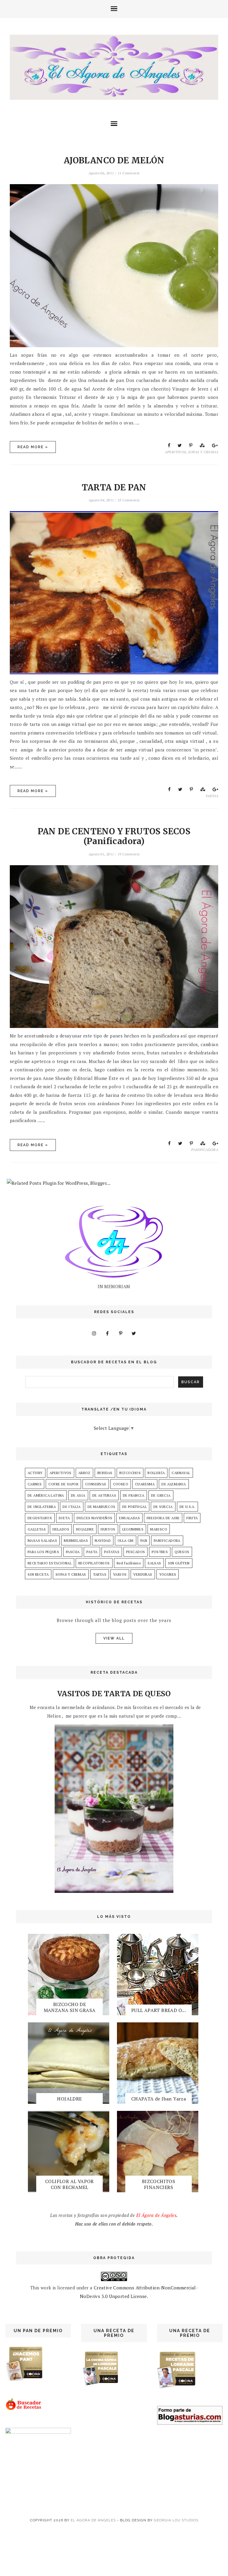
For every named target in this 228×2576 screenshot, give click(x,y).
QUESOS (182, 1552)
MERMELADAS (76, 1540)
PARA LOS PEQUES (43, 1552)
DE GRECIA (161, 1495)
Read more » (33, 447)
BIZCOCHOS (130, 1473)
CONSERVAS (96, 1484)
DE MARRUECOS (102, 1507)
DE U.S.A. (188, 1507)
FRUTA (192, 1518)
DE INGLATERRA (42, 1507)
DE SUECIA (163, 1507)
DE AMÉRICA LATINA (46, 1495)
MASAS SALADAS (42, 1540)
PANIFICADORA (205, 1150)
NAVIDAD (103, 1540)
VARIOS (120, 1574)
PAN (144, 1540)
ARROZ (84, 1473)
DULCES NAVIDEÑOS (94, 1518)
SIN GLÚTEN (179, 1563)
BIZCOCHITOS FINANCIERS (159, 2184)
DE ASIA (78, 1495)
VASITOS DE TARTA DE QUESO (114, 1694)
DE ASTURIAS (104, 1495)
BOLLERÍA (156, 1473)
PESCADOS (136, 1552)
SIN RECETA (38, 1574)
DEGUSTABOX (40, 1518)
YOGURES (168, 1574)
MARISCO (159, 1529)
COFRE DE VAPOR (63, 1484)
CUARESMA (145, 1484)
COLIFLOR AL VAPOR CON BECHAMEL (69, 2184)
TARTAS (212, 796)
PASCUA (73, 1552)
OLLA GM (126, 1540)
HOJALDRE (85, 1529)
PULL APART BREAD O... (159, 2010)
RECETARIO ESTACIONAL (50, 1563)
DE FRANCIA (134, 1495)
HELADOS (61, 1529)
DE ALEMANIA (174, 1484)
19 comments (129, 854)
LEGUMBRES (133, 1529)
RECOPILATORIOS (94, 1563)
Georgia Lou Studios (176, 2520)
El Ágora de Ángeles (93, 2520)
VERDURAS (143, 1574)
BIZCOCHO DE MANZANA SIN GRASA (70, 2007)
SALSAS (154, 1563)
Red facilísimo (129, 1563)
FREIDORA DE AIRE (163, 1518)
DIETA (64, 1518)
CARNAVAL (181, 1473)
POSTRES (160, 1552)
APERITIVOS (175, 452)
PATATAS (112, 1552)
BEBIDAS (105, 1473)
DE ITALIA (72, 1507)
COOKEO (121, 1484)
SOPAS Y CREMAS (203, 452)
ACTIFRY (35, 1473)
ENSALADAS (129, 1518)
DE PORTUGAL (134, 1507)
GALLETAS (37, 1529)
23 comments (129, 500)
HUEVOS (108, 1529)
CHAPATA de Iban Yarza (159, 2099)
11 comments (129, 173)
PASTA (92, 1552)
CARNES (35, 1484)
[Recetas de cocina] (24, 2409)
